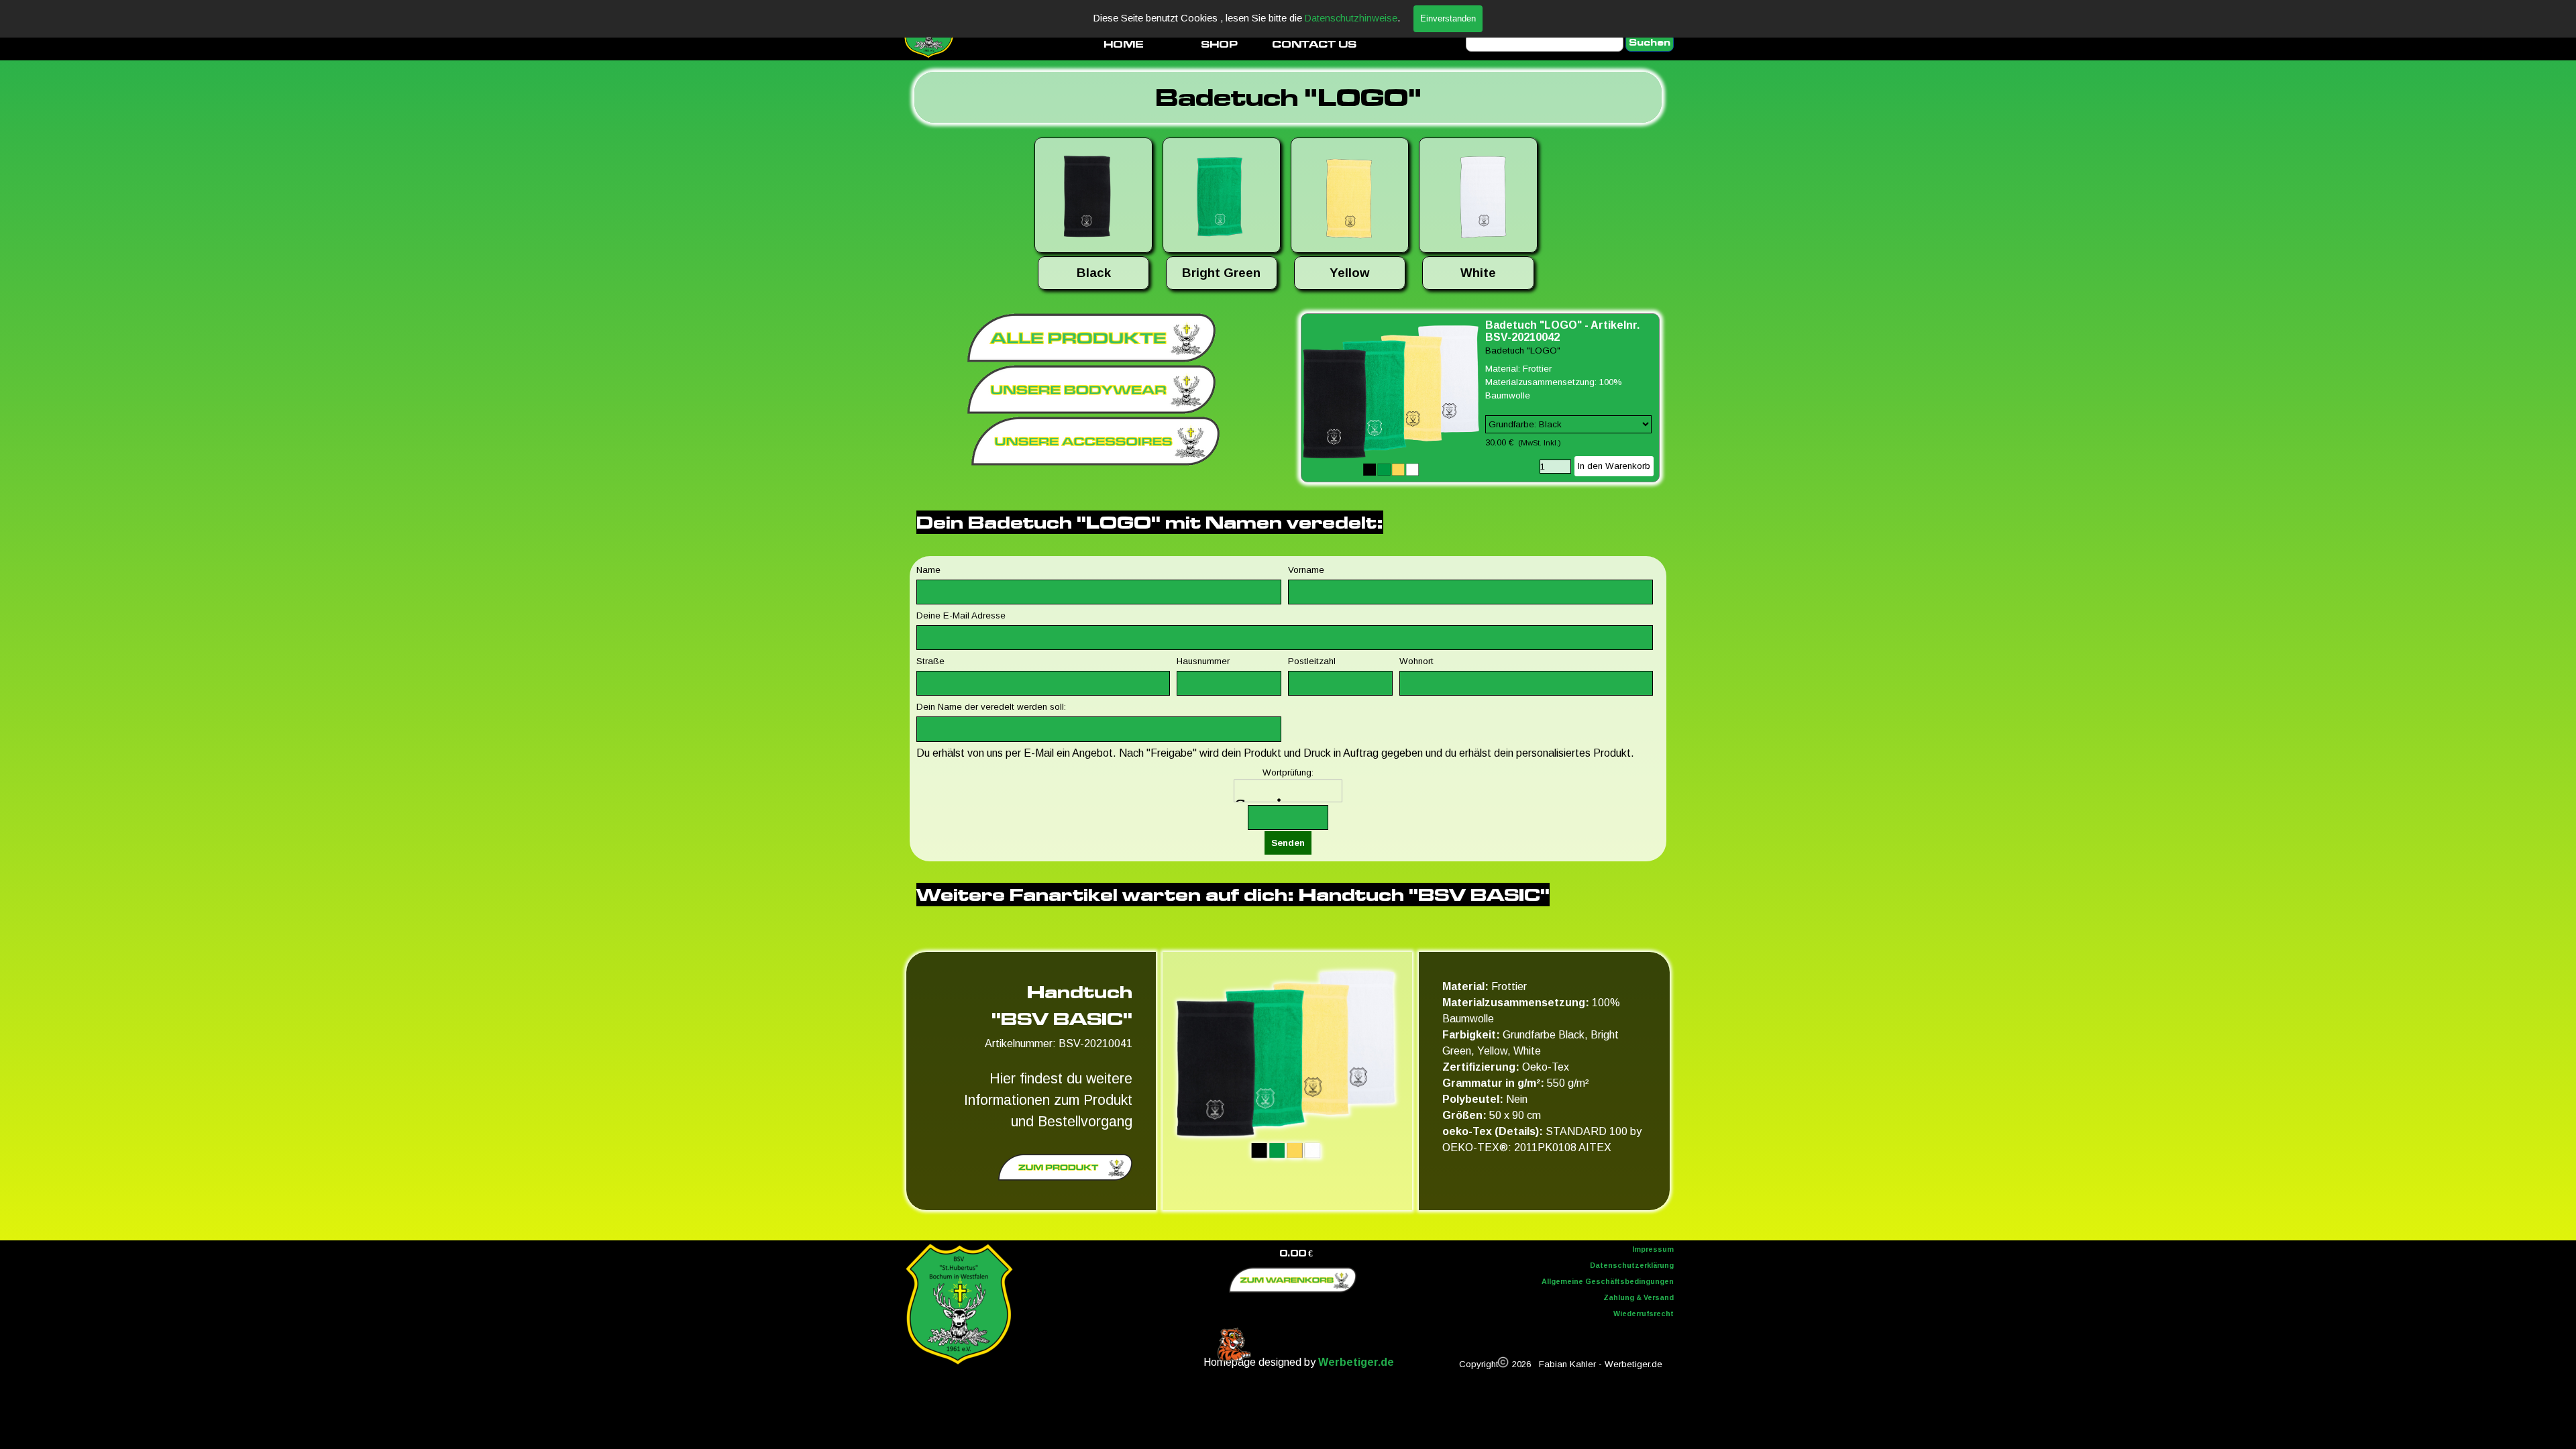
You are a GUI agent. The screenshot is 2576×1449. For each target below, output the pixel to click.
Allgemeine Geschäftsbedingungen (1608, 1281)
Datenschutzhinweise (1351, 18)
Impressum (1653, 1249)
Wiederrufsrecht (1644, 1313)
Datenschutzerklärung (1632, 1265)
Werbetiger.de (1356, 1362)
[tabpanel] (1288, 97)
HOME (1124, 44)
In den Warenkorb (1614, 466)
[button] (1093, 197)
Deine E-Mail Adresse (961, 615)
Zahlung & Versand (1639, 1297)
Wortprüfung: (1288, 772)
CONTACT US (1314, 44)
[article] (1480, 398)
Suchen (1650, 43)
